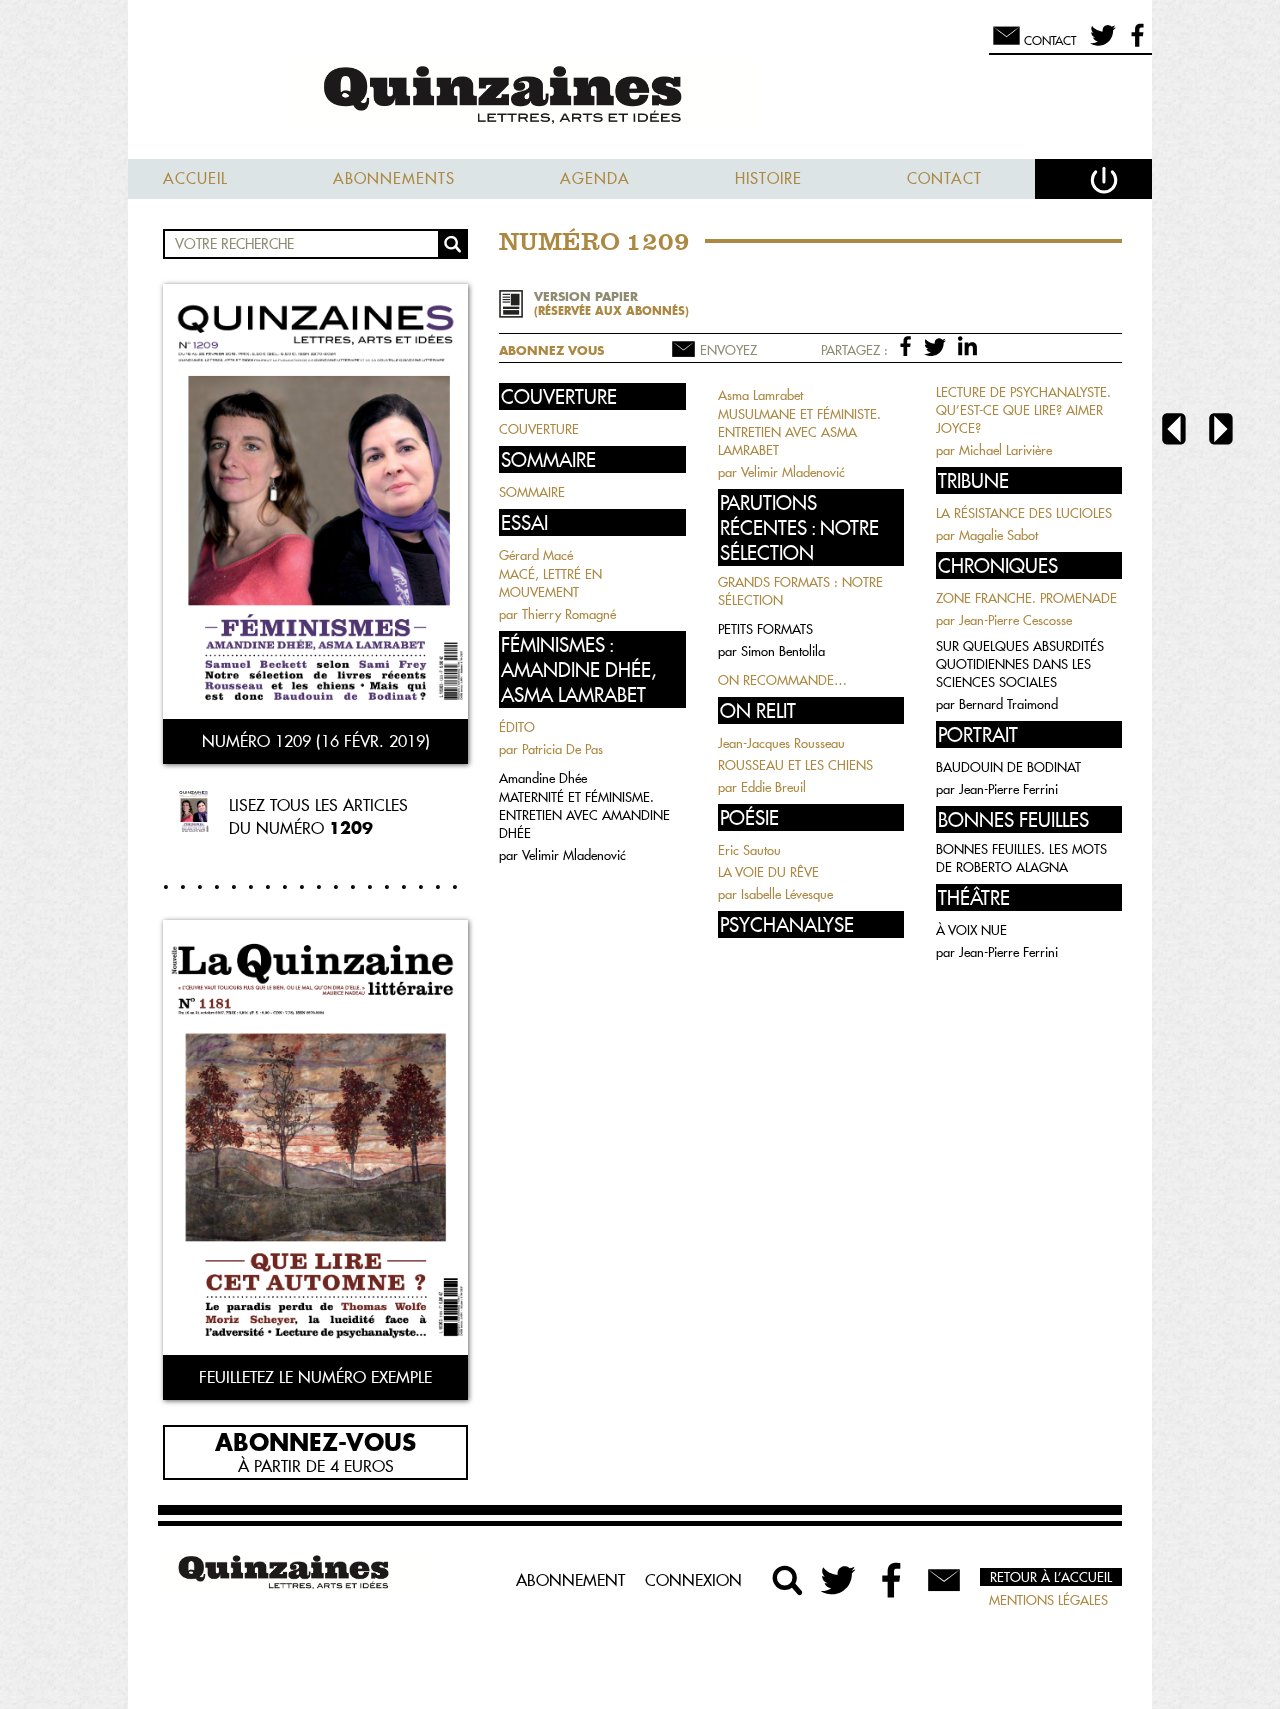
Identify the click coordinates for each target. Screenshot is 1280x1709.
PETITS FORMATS (765, 629)
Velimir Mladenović (574, 855)
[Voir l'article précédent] (1174, 432)
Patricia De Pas (562, 749)
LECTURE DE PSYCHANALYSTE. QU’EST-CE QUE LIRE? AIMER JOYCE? (1023, 410)
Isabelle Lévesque (787, 894)
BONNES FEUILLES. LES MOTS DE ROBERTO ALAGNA (1021, 858)
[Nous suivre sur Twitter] (1099, 44)
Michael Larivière (1005, 450)
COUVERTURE (539, 429)
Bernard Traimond (1008, 704)
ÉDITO (517, 727)
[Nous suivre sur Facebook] (1134, 44)
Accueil (195, 178)
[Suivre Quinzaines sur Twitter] (840, 1580)
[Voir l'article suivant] (1221, 432)
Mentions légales (1048, 1600)
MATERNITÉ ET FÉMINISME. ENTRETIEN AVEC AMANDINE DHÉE (584, 815)
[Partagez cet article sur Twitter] (938, 345)
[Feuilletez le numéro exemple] (315, 1139)
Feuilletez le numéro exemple (315, 1377)
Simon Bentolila (783, 651)
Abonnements (394, 178)
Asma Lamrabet (760, 395)
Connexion (693, 1580)
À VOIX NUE (971, 930)
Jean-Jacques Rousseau (781, 743)
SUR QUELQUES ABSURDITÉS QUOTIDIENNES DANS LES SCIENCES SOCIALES (1020, 664)
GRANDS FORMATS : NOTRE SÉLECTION (800, 591)
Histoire (768, 178)
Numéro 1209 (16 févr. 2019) (316, 741)
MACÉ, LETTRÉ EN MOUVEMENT (550, 583)
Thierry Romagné (569, 614)
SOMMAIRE (532, 492)
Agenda (595, 178)
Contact (944, 178)
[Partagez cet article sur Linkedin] (967, 345)
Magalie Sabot (998, 535)
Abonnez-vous (315, 1441)
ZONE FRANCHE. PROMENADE (1026, 598)
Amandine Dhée (543, 778)
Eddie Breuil (773, 787)
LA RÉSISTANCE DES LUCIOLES (1024, 513)
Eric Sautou (749, 850)
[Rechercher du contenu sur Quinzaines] (788, 1580)
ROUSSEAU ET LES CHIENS (795, 765)
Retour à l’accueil (1051, 1577)
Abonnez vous (551, 350)
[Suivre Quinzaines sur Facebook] (892, 1580)
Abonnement (570, 1580)
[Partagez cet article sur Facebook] (909, 345)
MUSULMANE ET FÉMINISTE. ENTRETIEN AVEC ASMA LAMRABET (799, 432)
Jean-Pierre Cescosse (1015, 620)
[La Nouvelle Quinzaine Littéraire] (640, 96)
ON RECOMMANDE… (782, 680)
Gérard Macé (536, 555)
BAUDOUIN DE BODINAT (1008, 767)
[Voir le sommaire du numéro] (315, 503)
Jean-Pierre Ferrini (1008, 789)
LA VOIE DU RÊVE (768, 872)
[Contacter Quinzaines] (944, 1580)
